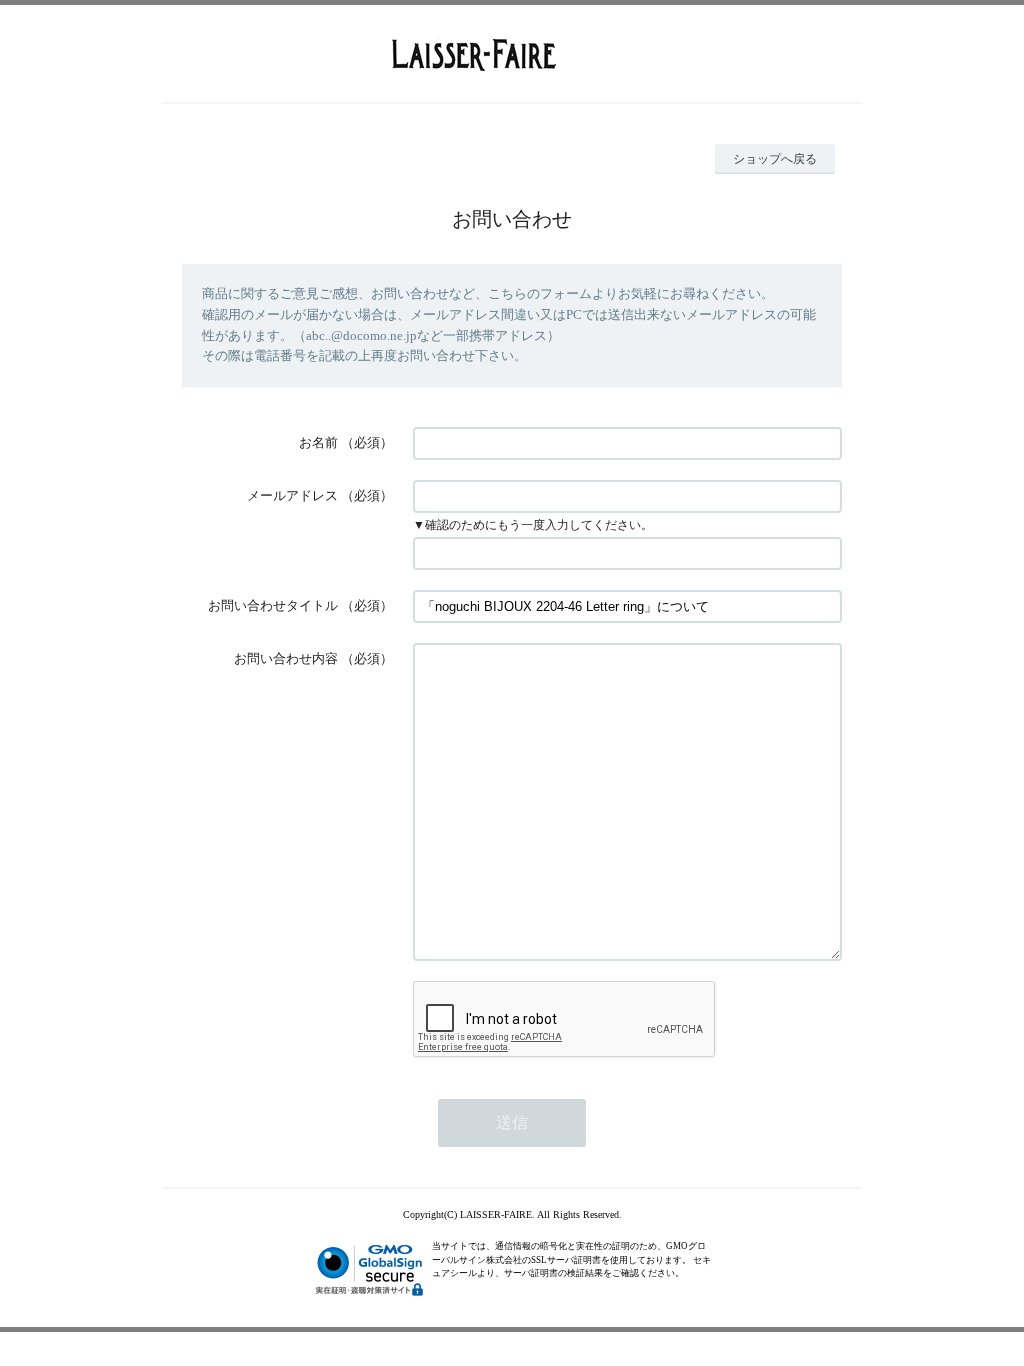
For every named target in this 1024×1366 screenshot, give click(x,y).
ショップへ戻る (775, 159)
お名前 (318, 442)
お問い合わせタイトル (273, 605)
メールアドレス (292, 495)
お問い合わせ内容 (286, 658)
